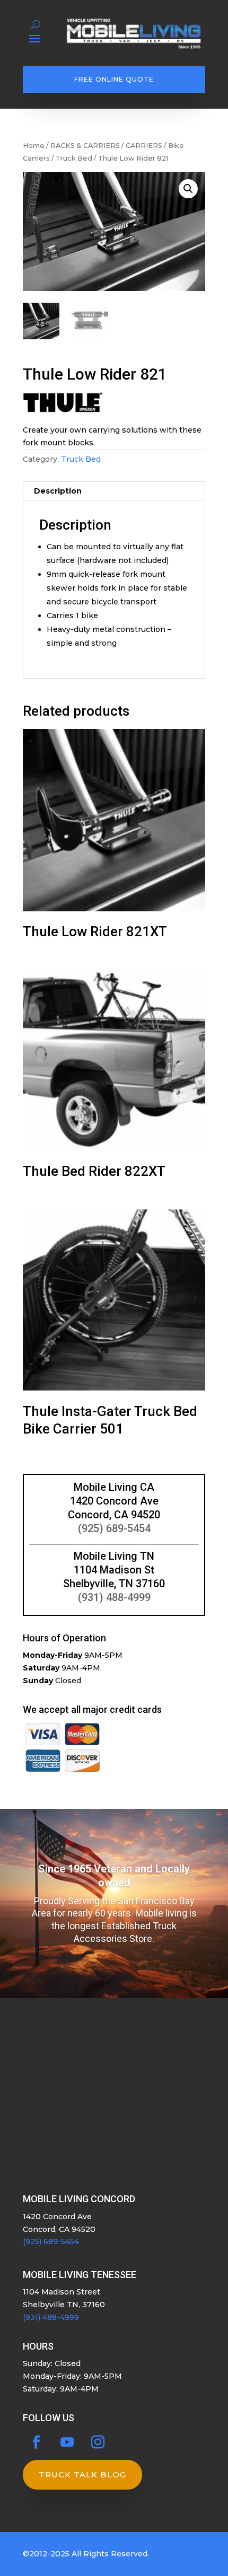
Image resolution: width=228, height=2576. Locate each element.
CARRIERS (144, 146)
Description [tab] (58, 491)
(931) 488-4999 (114, 1597)
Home (34, 146)
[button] (188, 189)
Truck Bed (74, 158)
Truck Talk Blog (82, 2474)
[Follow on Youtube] (67, 2442)
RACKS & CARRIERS (85, 146)
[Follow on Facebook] (36, 2442)
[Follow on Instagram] (98, 2442)
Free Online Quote (114, 79)
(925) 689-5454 (114, 1528)
